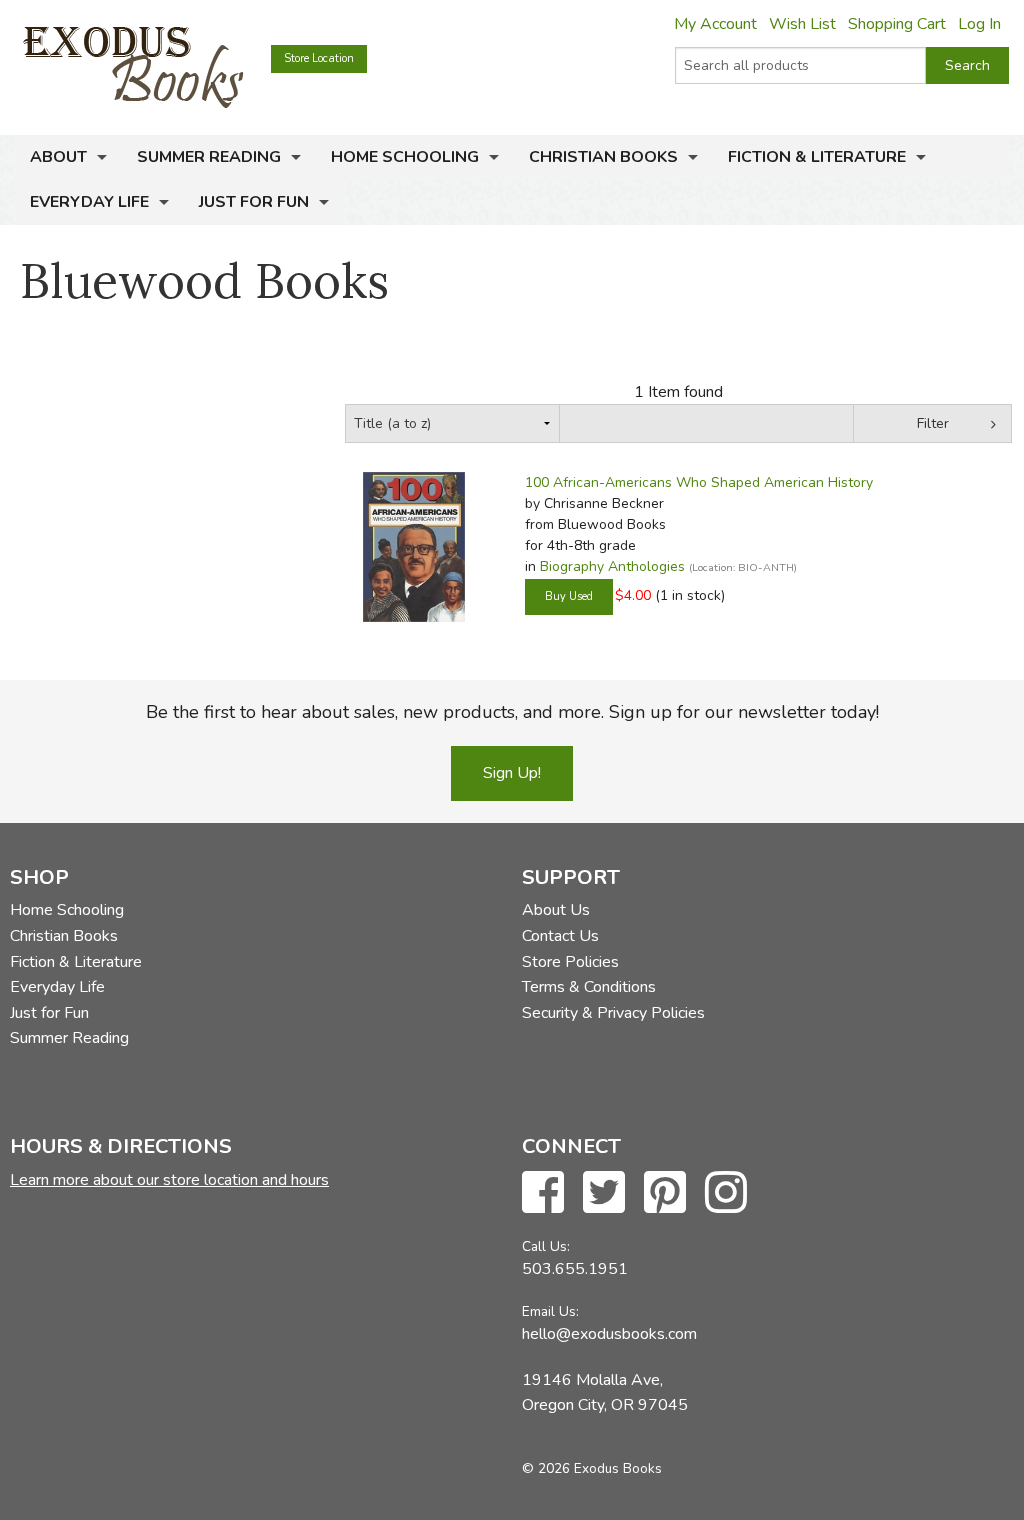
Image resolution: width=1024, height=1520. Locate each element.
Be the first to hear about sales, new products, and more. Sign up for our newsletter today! (512, 712)
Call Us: (546, 1246)
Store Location (319, 58)
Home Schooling (405, 157)
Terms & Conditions (589, 987)
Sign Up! (512, 773)
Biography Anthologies (612, 566)
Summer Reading (209, 157)
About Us (556, 910)
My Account (715, 24)
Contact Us (560, 936)
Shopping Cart (897, 24)
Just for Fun (254, 202)
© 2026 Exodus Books (592, 1468)
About (58, 157)
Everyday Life (89, 202)
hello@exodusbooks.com (609, 1334)
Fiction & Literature (817, 157)
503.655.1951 (575, 1269)
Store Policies (570, 962)
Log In (979, 24)
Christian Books (603, 157)
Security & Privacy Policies (613, 1013)
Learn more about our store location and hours (169, 1180)
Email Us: (550, 1311)
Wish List (802, 24)
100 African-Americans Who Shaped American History (699, 482)
